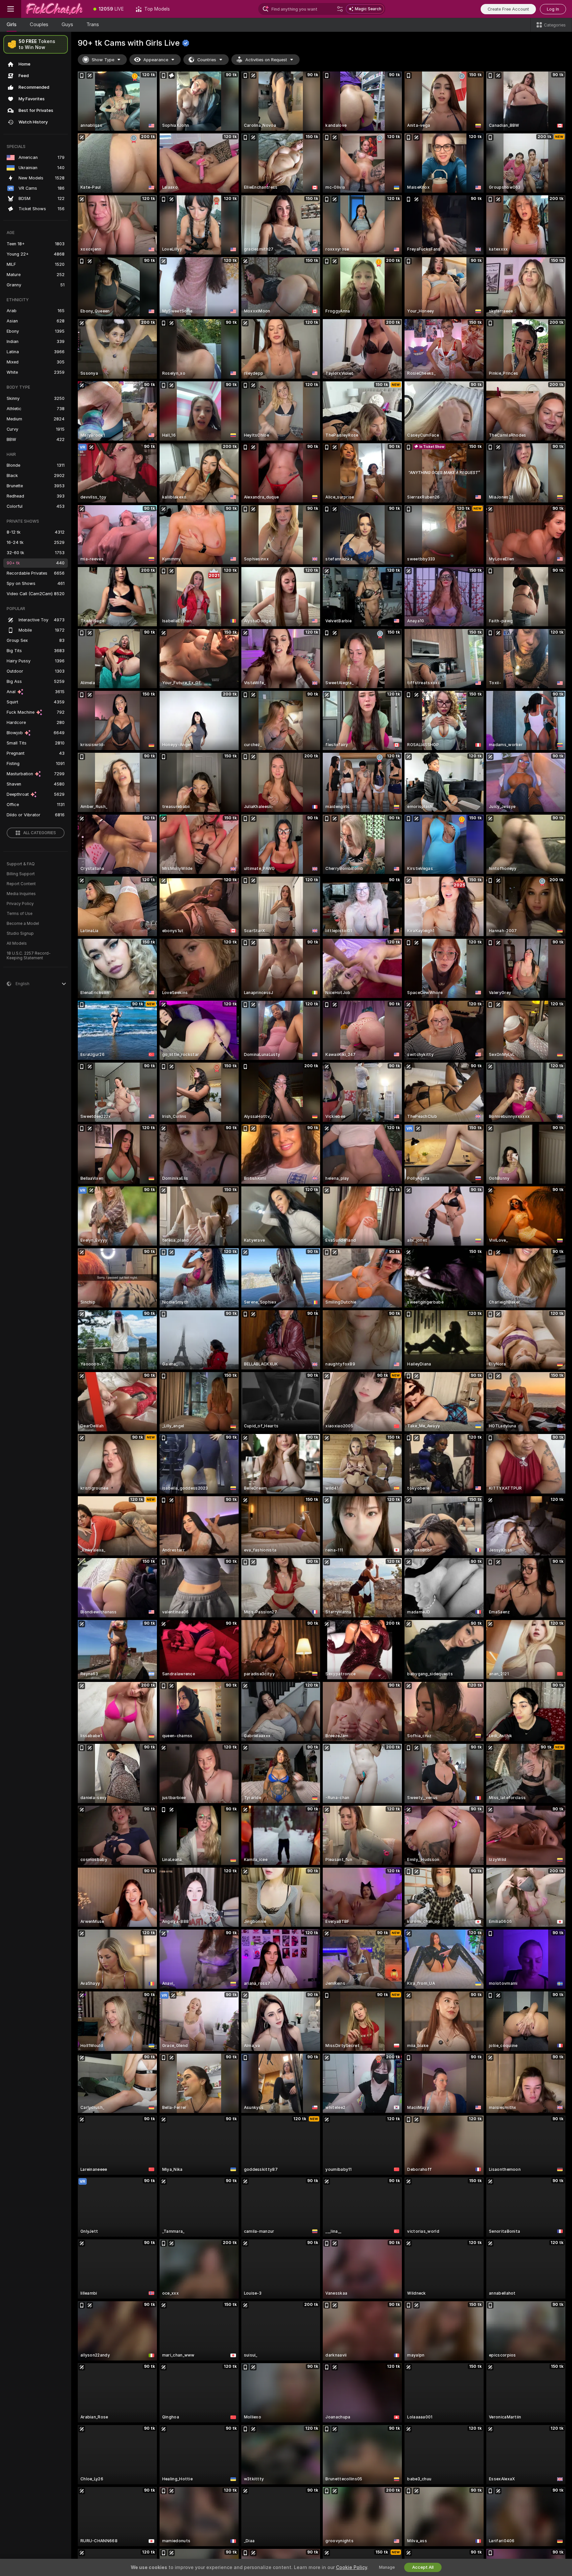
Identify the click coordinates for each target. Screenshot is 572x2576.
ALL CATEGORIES (40, 833)
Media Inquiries (21, 894)
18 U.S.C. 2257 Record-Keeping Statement (29, 956)
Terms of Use (20, 914)
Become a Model (23, 924)
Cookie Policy (352, 2567)
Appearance (156, 60)
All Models (17, 943)
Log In (553, 9)
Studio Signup (20, 933)
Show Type (103, 60)
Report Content (21, 884)
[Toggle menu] (11, 9)
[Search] (340, 9)
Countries (207, 60)
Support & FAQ (21, 864)
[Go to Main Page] (54, 9)
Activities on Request (266, 60)
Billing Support (21, 874)
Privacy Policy (20, 904)
